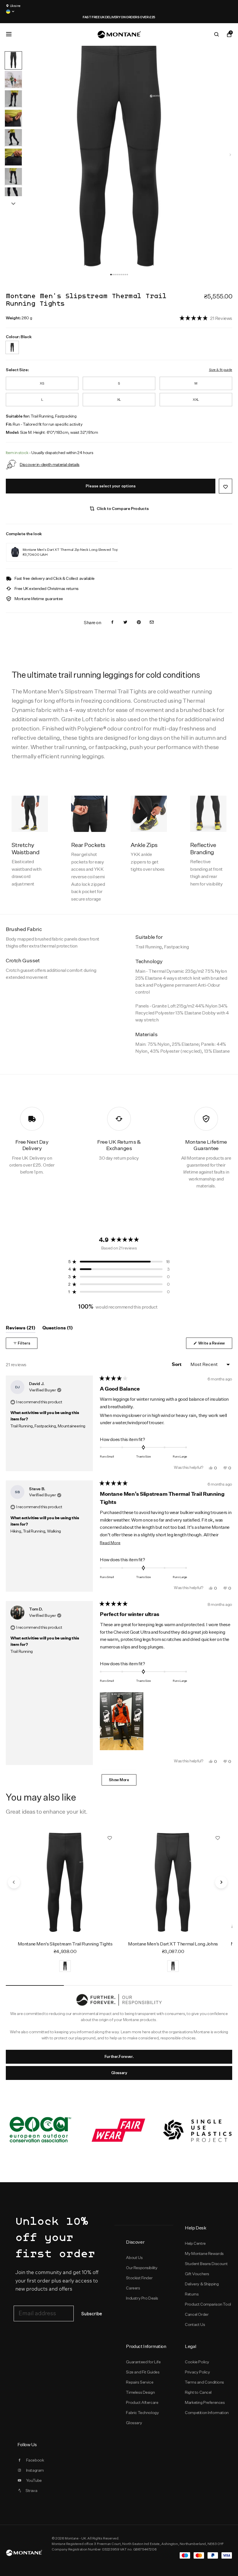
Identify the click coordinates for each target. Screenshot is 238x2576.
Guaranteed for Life (143, 2362)
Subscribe (92, 2314)
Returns (192, 2294)
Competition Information (207, 2413)
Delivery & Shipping (202, 2284)
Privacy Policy (197, 2372)
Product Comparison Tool (208, 2304)
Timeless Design (140, 2392)
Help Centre (195, 2243)
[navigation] (230, 155)
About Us (134, 2258)
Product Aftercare (142, 2402)
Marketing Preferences (205, 2402)
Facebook (35, 2460)
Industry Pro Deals (142, 2298)
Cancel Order (197, 2314)
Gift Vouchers (197, 2274)
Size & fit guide (221, 370)
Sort (177, 1364)
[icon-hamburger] (9, 34)
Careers (133, 2288)
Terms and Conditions (204, 2382)
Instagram (35, 2470)
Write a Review (215, 1345)
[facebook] (112, 623)
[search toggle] (217, 34)
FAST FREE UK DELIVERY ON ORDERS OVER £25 (39, 17)
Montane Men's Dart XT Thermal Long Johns (173, 1944)
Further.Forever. (119, 2056)
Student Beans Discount (206, 2264)
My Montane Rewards (204, 2253)
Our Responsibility (142, 2268)
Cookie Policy (197, 2362)
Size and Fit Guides (143, 2372)
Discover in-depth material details (50, 464)
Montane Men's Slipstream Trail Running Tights (65, 1944)
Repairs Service (140, 2382)
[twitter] (125, 623)
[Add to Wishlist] (226, 486)
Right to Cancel (198, 2392)
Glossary (119, 2073)
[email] (152, 623)
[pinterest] (139, 623)
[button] (111, 275)
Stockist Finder (139, 2278)
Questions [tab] (58, 1329)
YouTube (34, 2480)
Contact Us (195, 2324)
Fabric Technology (142, 2413)
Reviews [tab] (21, 1329)
